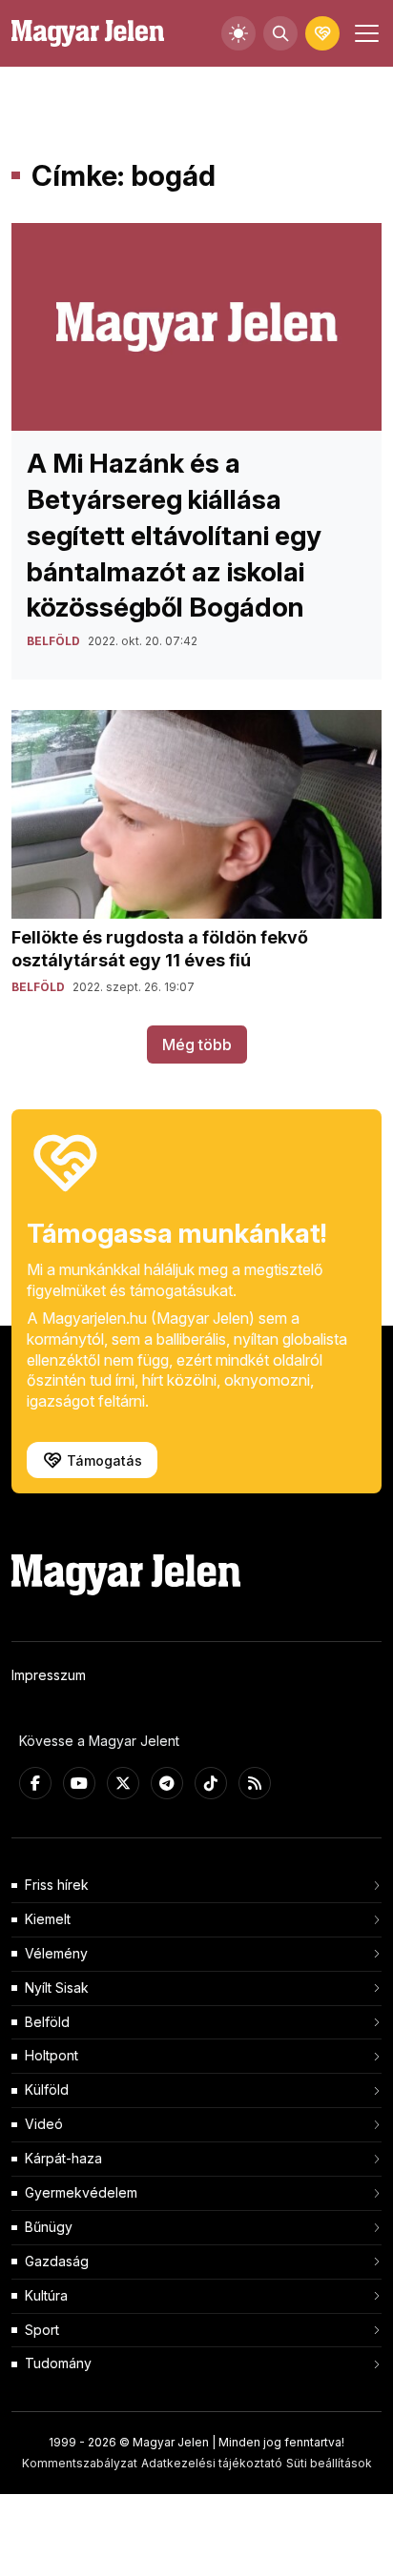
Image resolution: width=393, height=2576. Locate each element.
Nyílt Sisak (57, 1988)
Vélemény (56, 1953)
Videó (44, 2124)
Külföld (47, 2089)
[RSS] (255, 1783)
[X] (123, 1783)
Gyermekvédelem (81, 2192)
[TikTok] (211, 1783)
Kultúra (46, 2295)
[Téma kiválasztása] (238, 33)
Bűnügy (49, 2227)
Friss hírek (57, 1885)
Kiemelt (48, 1919)
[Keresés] (280, 33)
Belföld (47, 2022)
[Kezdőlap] (88, 34)
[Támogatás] (322, 33)
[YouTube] (79, 1783)
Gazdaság (57, 2261)
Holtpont (52, 2055)
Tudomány (58, 2363)
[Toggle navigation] (364, 33)
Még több (197, 1045)
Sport (42, 2330)
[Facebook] (35, 1783)
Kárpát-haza (63, 2158)
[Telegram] (167, 1783)
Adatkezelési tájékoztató (212, 2463)
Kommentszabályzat (80, 2463)
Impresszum (49, 1675)
